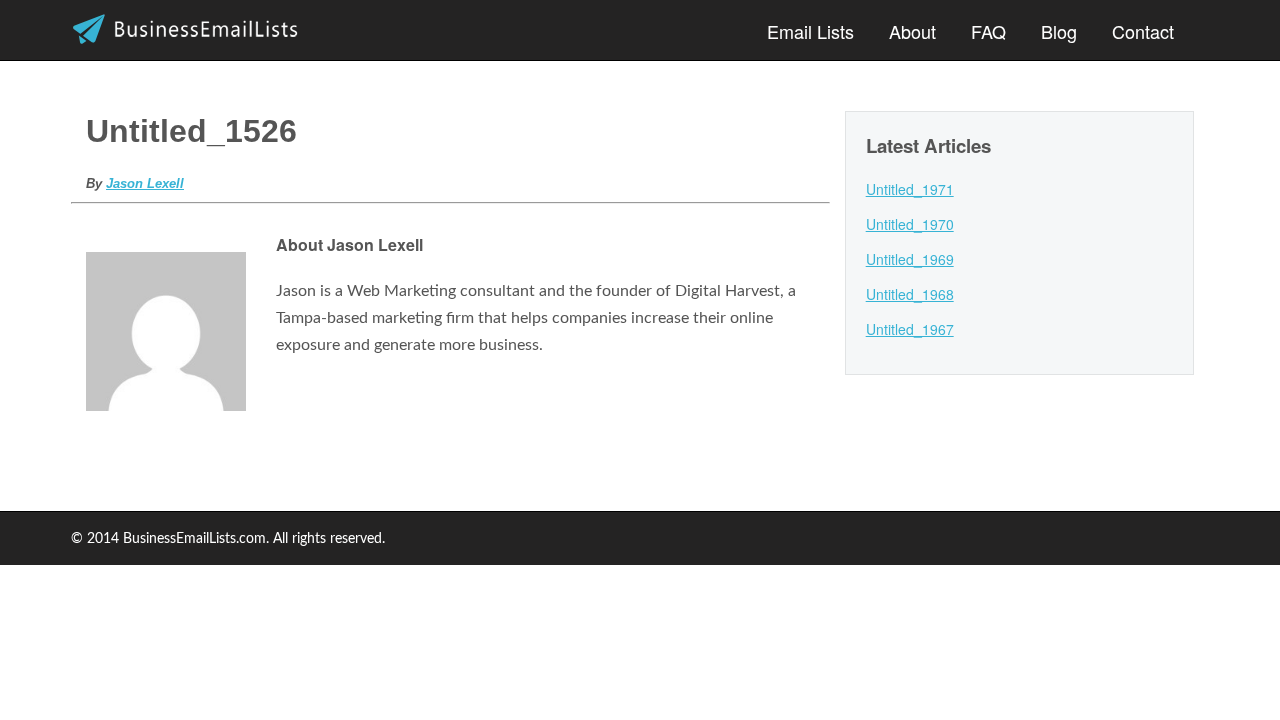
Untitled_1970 (910, 224)
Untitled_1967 (910, 329)
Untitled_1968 (910, 294)
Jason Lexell (145, 183)
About (912, 31)
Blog (1059, 31)
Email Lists (810, 31)
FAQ (988, 31)
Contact (1143, 31)
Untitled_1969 (910, 259)
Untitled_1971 (910, 189)
